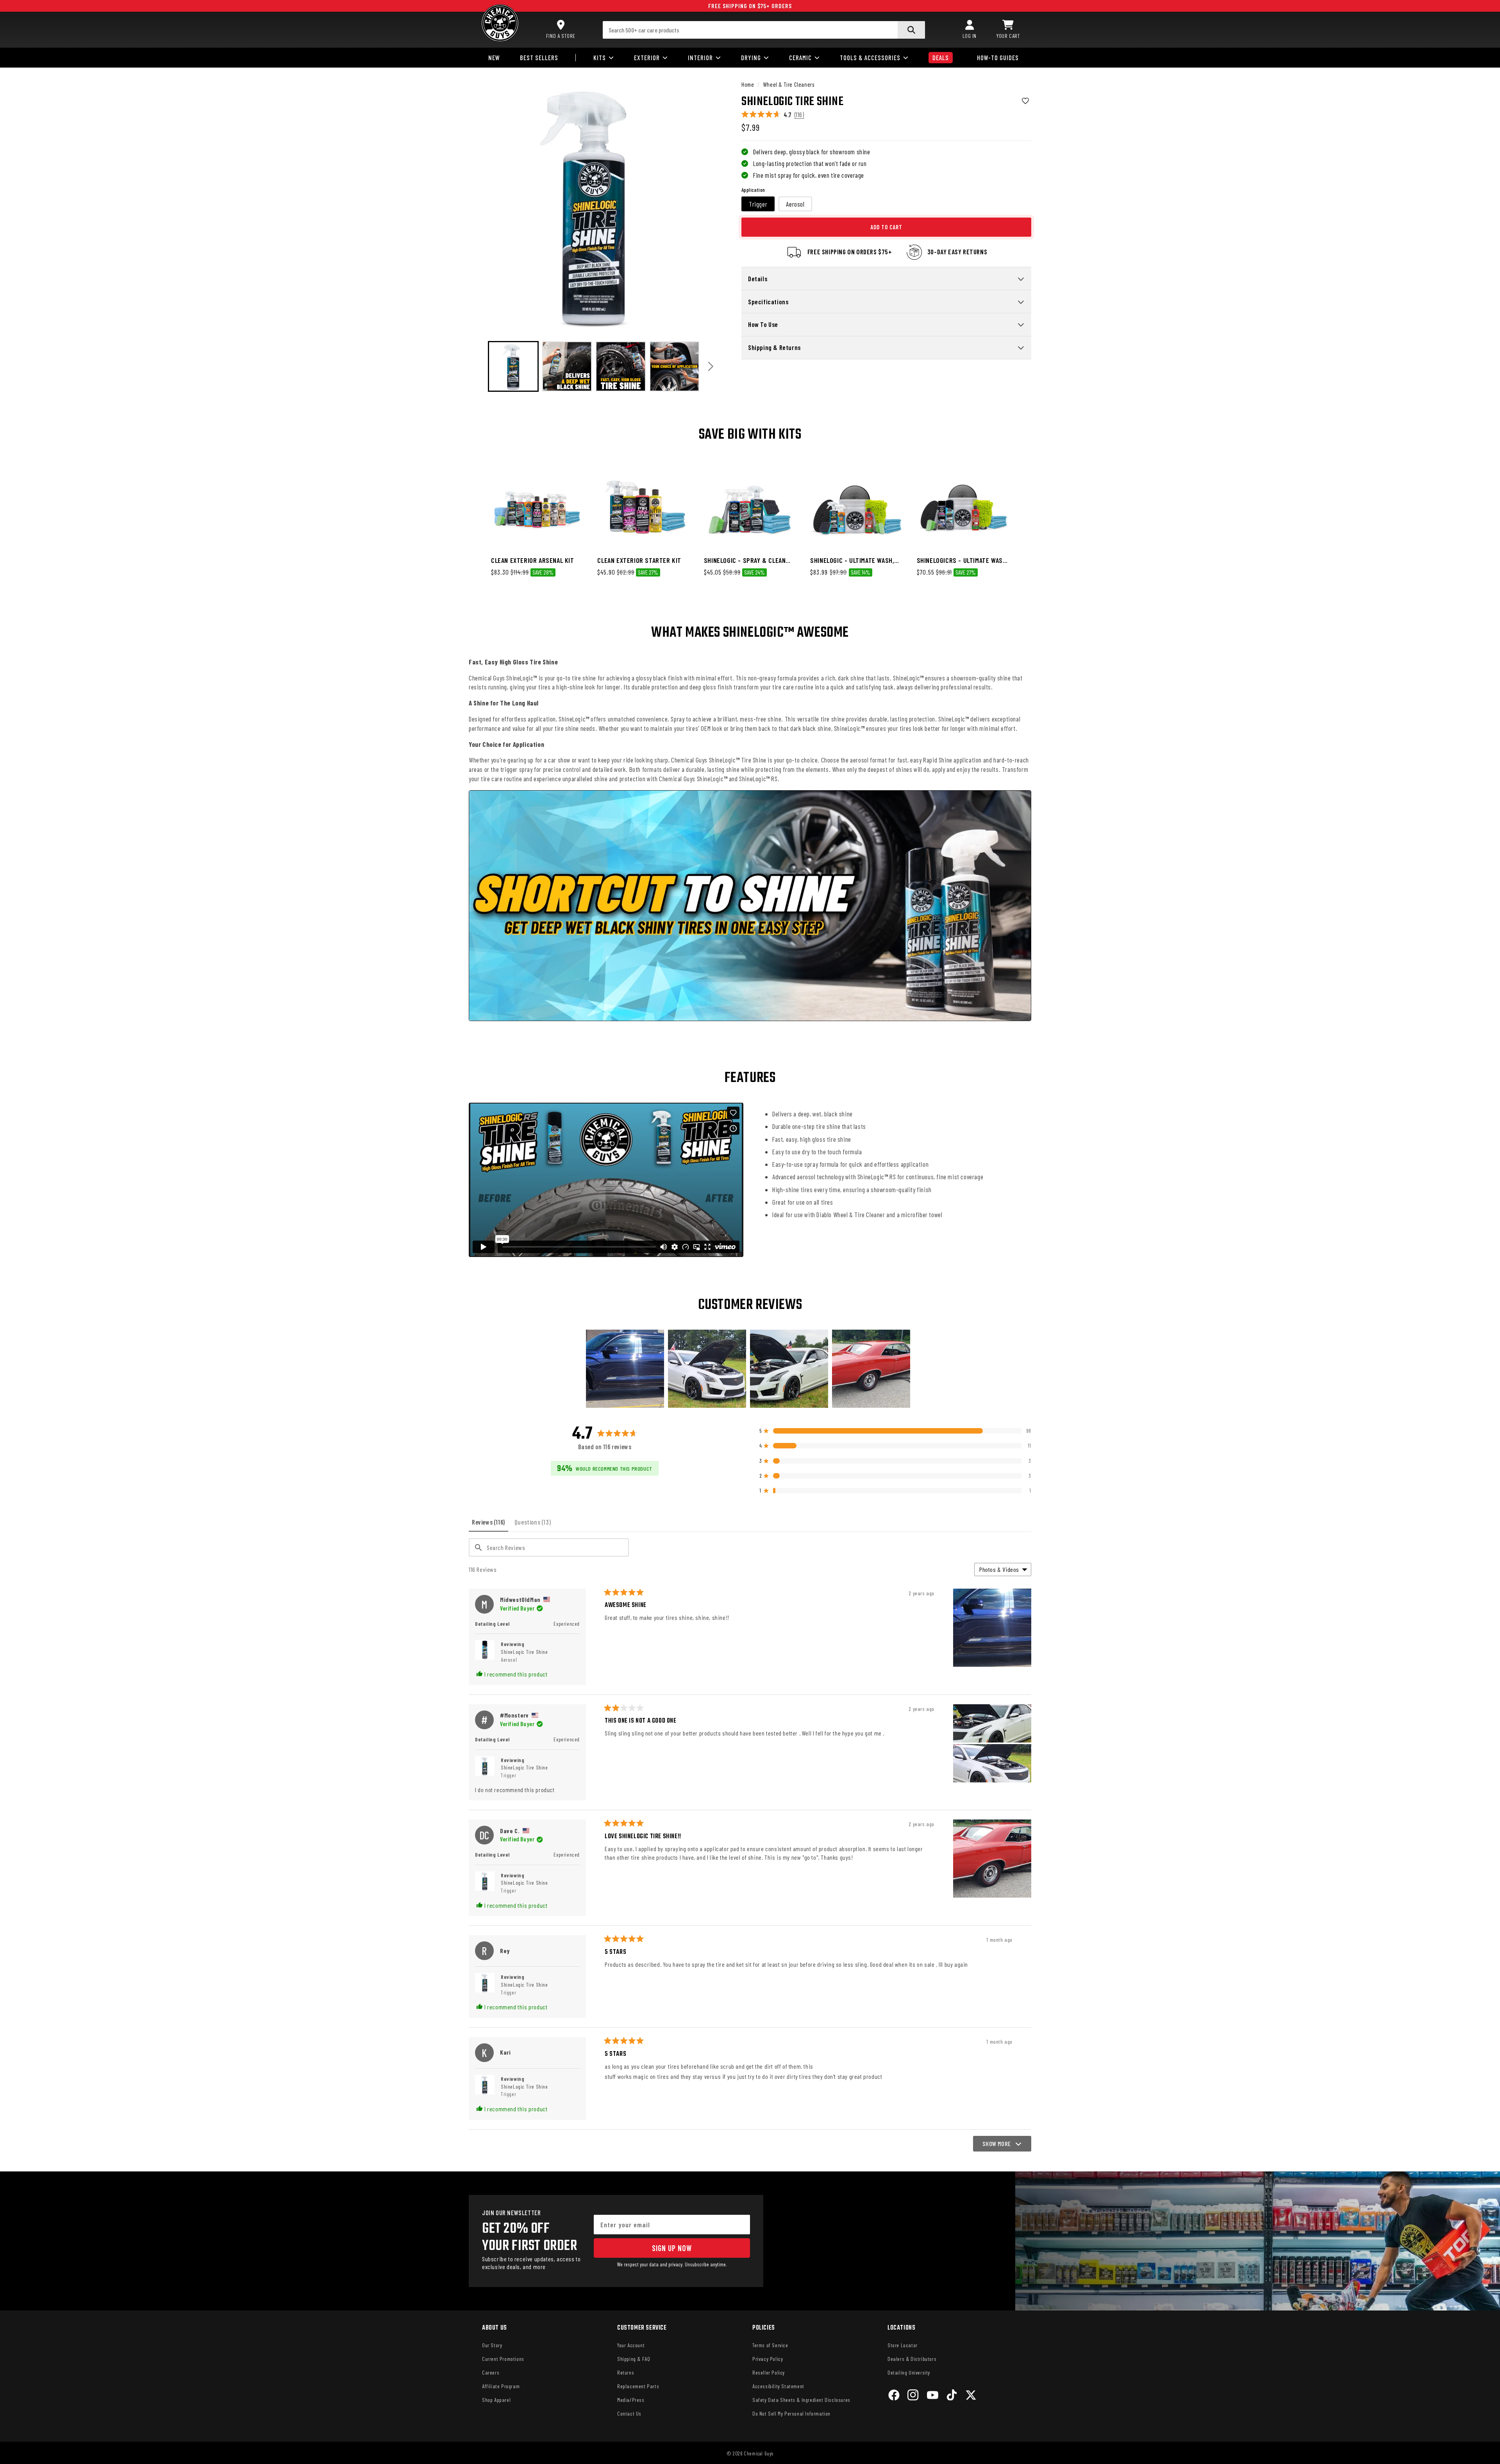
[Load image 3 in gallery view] (567, 366)
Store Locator (903, 2345)
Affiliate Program (501, 2386)
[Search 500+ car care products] (911, 30)
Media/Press (631, 2400)
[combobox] (764, 30)
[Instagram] (913, 2396)
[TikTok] (952, 2396)
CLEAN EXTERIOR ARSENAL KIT (533, 560)
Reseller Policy (769, 2372)
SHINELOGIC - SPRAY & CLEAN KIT (745, 560)
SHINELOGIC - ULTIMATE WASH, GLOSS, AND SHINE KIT (852, 560)
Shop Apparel (496, 2400)
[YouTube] (933, 2396)
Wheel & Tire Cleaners (789, 84)
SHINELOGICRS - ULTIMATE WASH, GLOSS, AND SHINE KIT (962, 560)
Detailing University (909, 2372)
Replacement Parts (638, 2386)
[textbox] (549, 1547)
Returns (626, 2372)
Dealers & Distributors (912, 2359)
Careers (491, 2372)
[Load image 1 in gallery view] (513, 366)
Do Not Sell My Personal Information (791, 2413)
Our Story (492, 2345)
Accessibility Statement (778, 2386)
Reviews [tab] (490, 1525)
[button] (1008, 30)
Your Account (631, 2345)
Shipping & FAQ (634, 2359)
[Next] (711, 366)
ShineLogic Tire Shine (524, 1656)
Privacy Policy (768, 2359)
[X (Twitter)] (971, 2396)
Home (748, 84)
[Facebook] (894, 2396)
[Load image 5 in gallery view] (675, 366)
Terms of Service (770, 2345)
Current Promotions (503, 2359)
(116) (799, 115)
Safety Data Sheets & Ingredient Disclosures (801, 2400)
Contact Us (629, 2413)
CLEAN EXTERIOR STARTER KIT (639, 560)
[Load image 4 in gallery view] (621, 366)
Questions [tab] (534, 1525)
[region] (750, 1369)
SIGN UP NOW (672, 2248)
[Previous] (478, 366)
